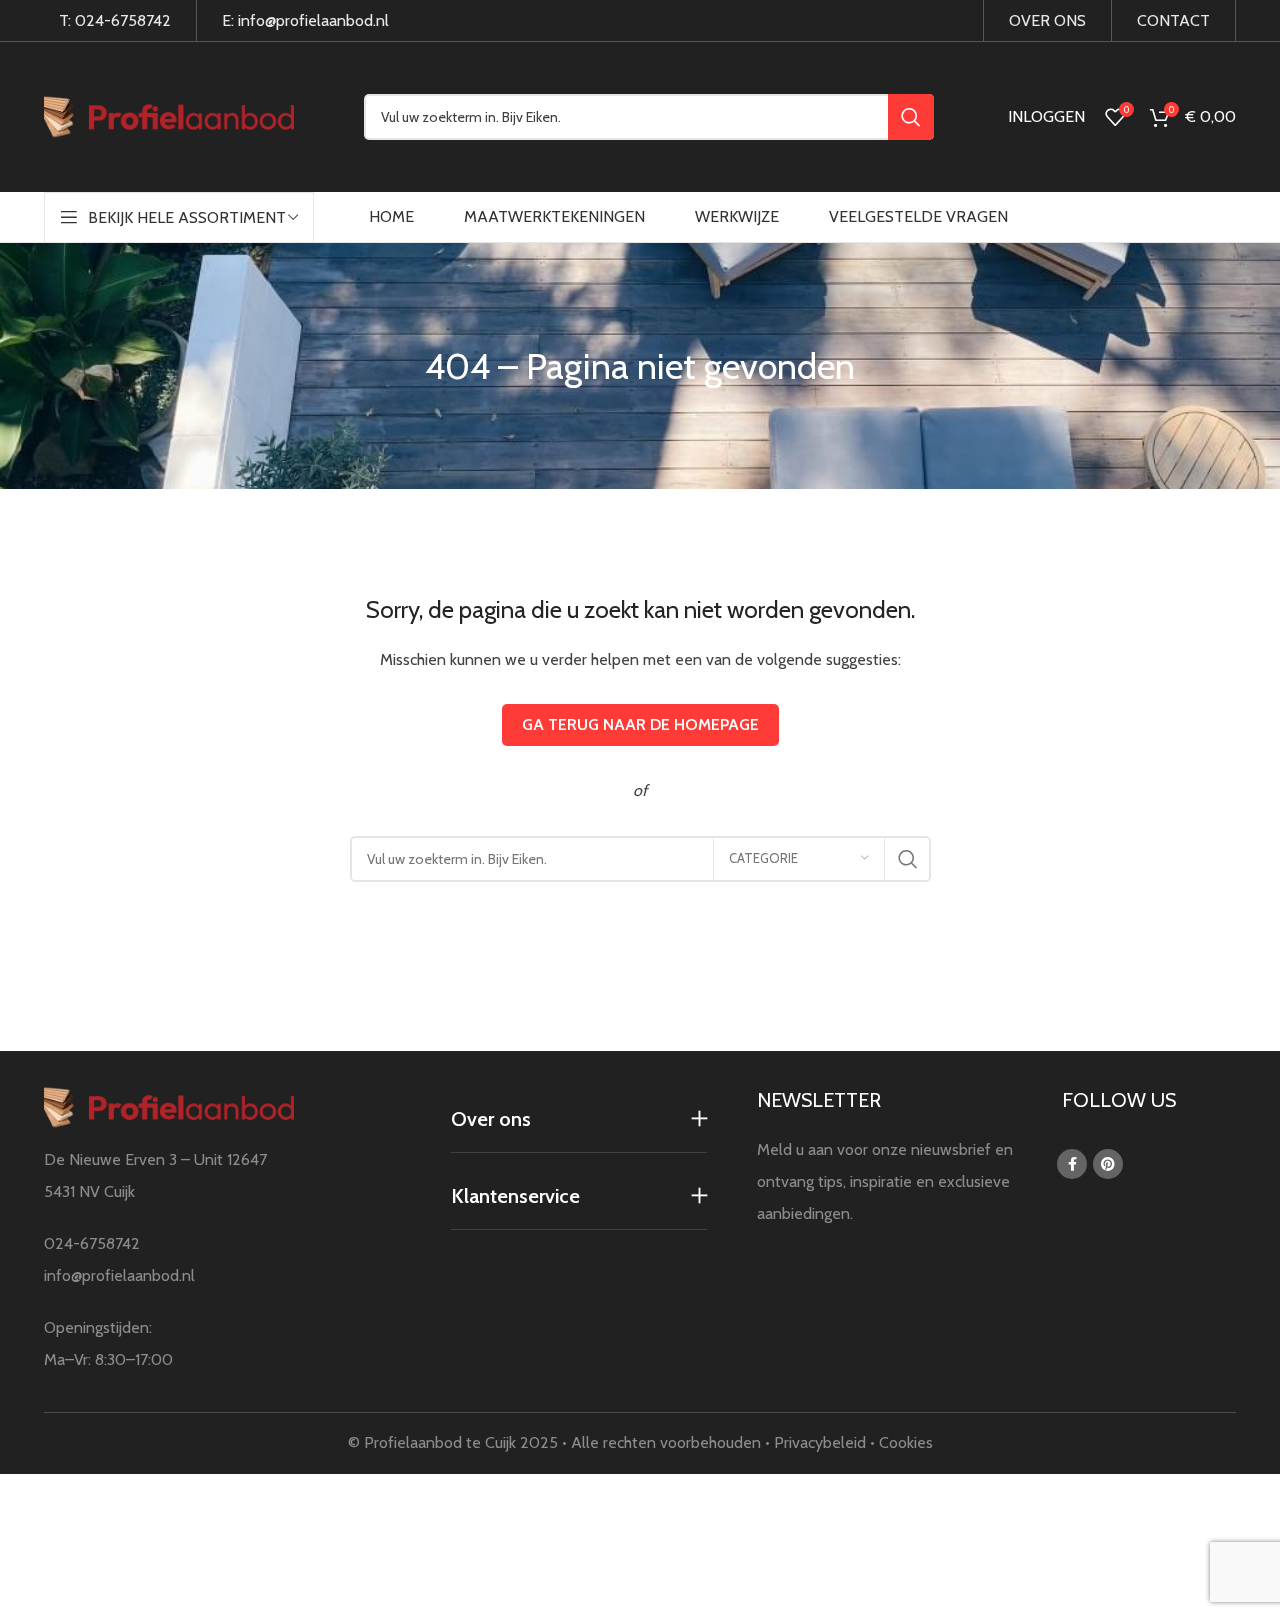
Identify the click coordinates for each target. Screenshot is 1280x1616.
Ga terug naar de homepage (640, 724)
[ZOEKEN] (911, 117)
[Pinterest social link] (1108, 1164)
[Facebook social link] (1072, 1164)
